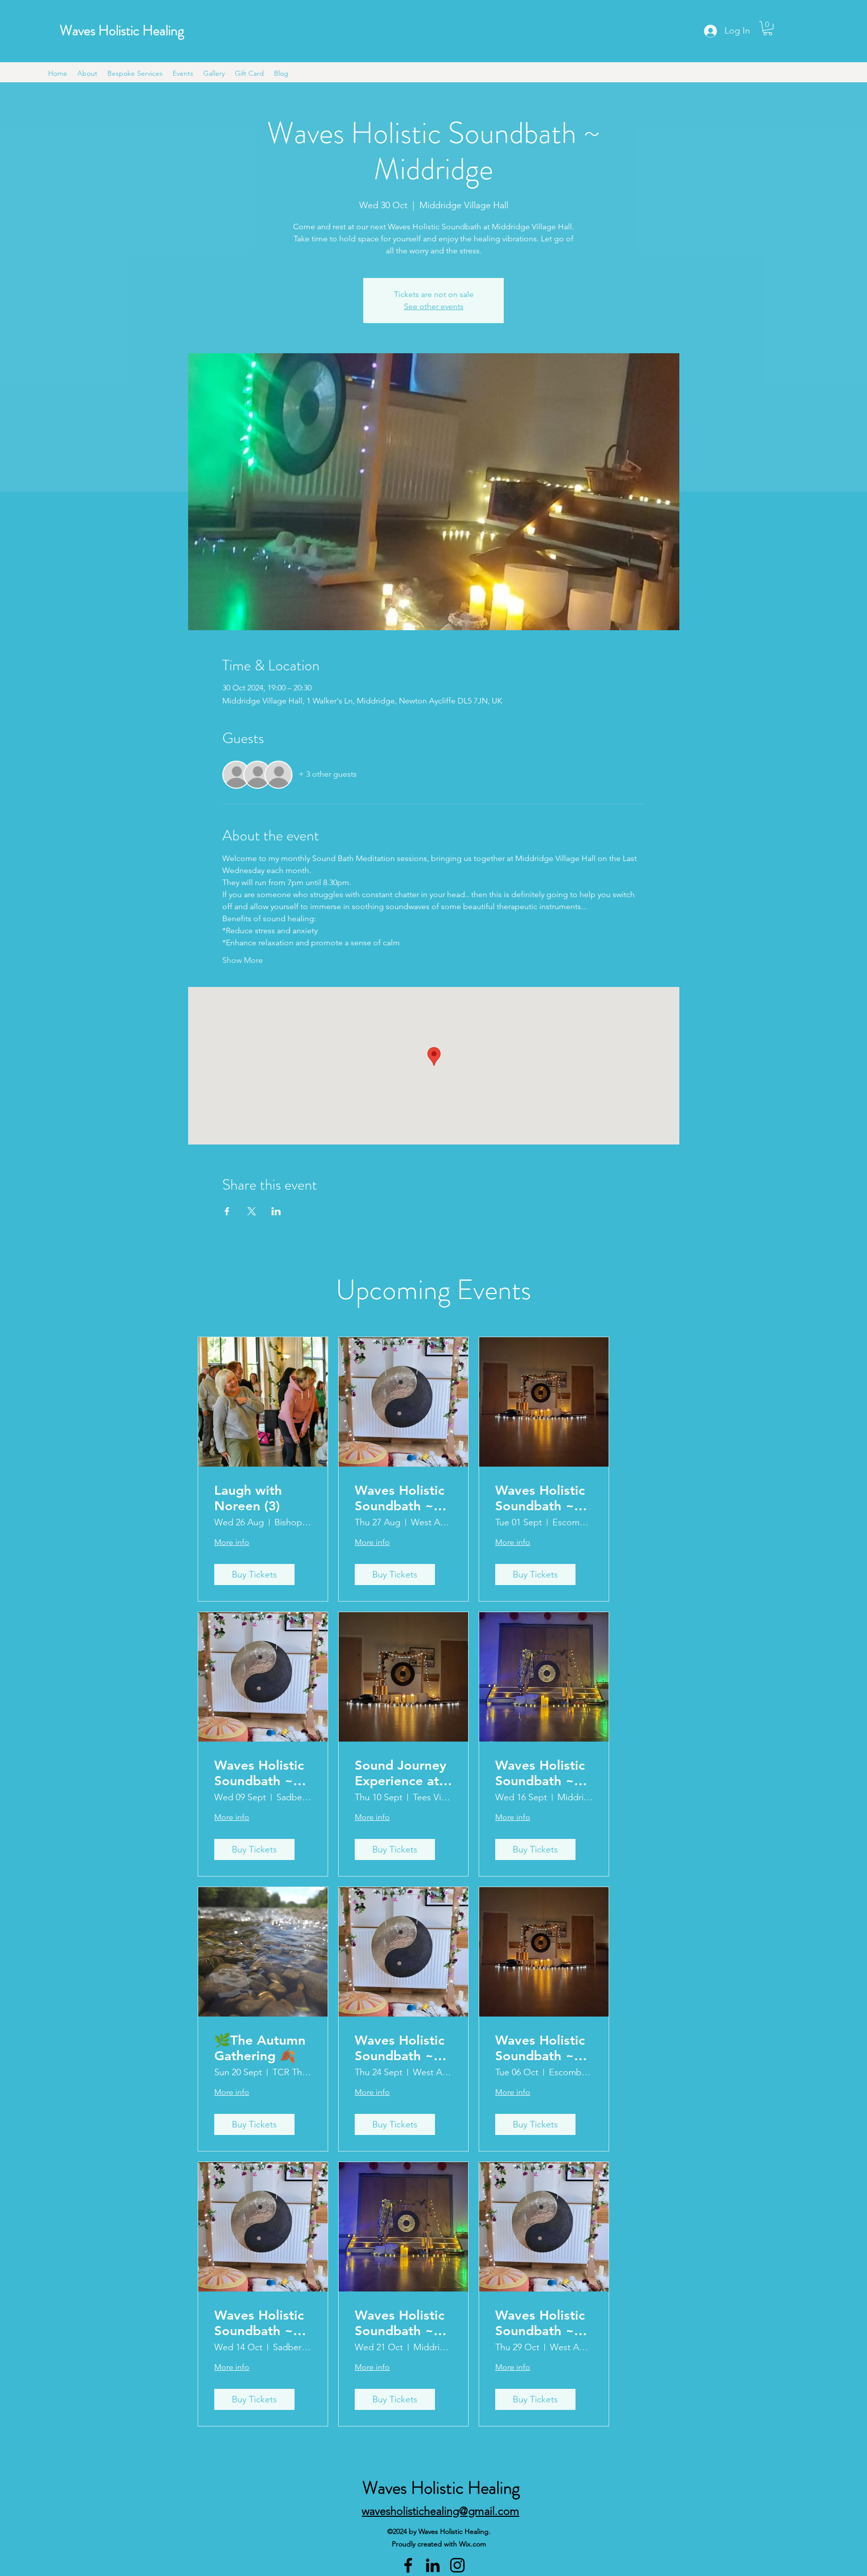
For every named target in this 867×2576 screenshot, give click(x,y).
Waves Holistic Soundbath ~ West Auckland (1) (401, 1498)
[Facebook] (408, 2565)
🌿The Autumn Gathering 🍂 (260, 2048)
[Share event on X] (252, 1211)
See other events (434, 306)
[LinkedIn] (433, 2565)
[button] (768, 28)
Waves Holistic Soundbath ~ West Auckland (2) (401, 2048)
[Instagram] (457, 2565)
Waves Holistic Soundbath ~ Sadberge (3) (259, 1773)
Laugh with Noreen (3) (248, 1498)
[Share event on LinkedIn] (276, 1211)
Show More (243, 960)
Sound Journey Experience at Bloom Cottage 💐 (401, 1773)
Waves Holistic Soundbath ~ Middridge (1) (540, 1773)
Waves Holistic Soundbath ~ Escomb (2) (540, 1498)
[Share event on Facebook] (227, 1211)
